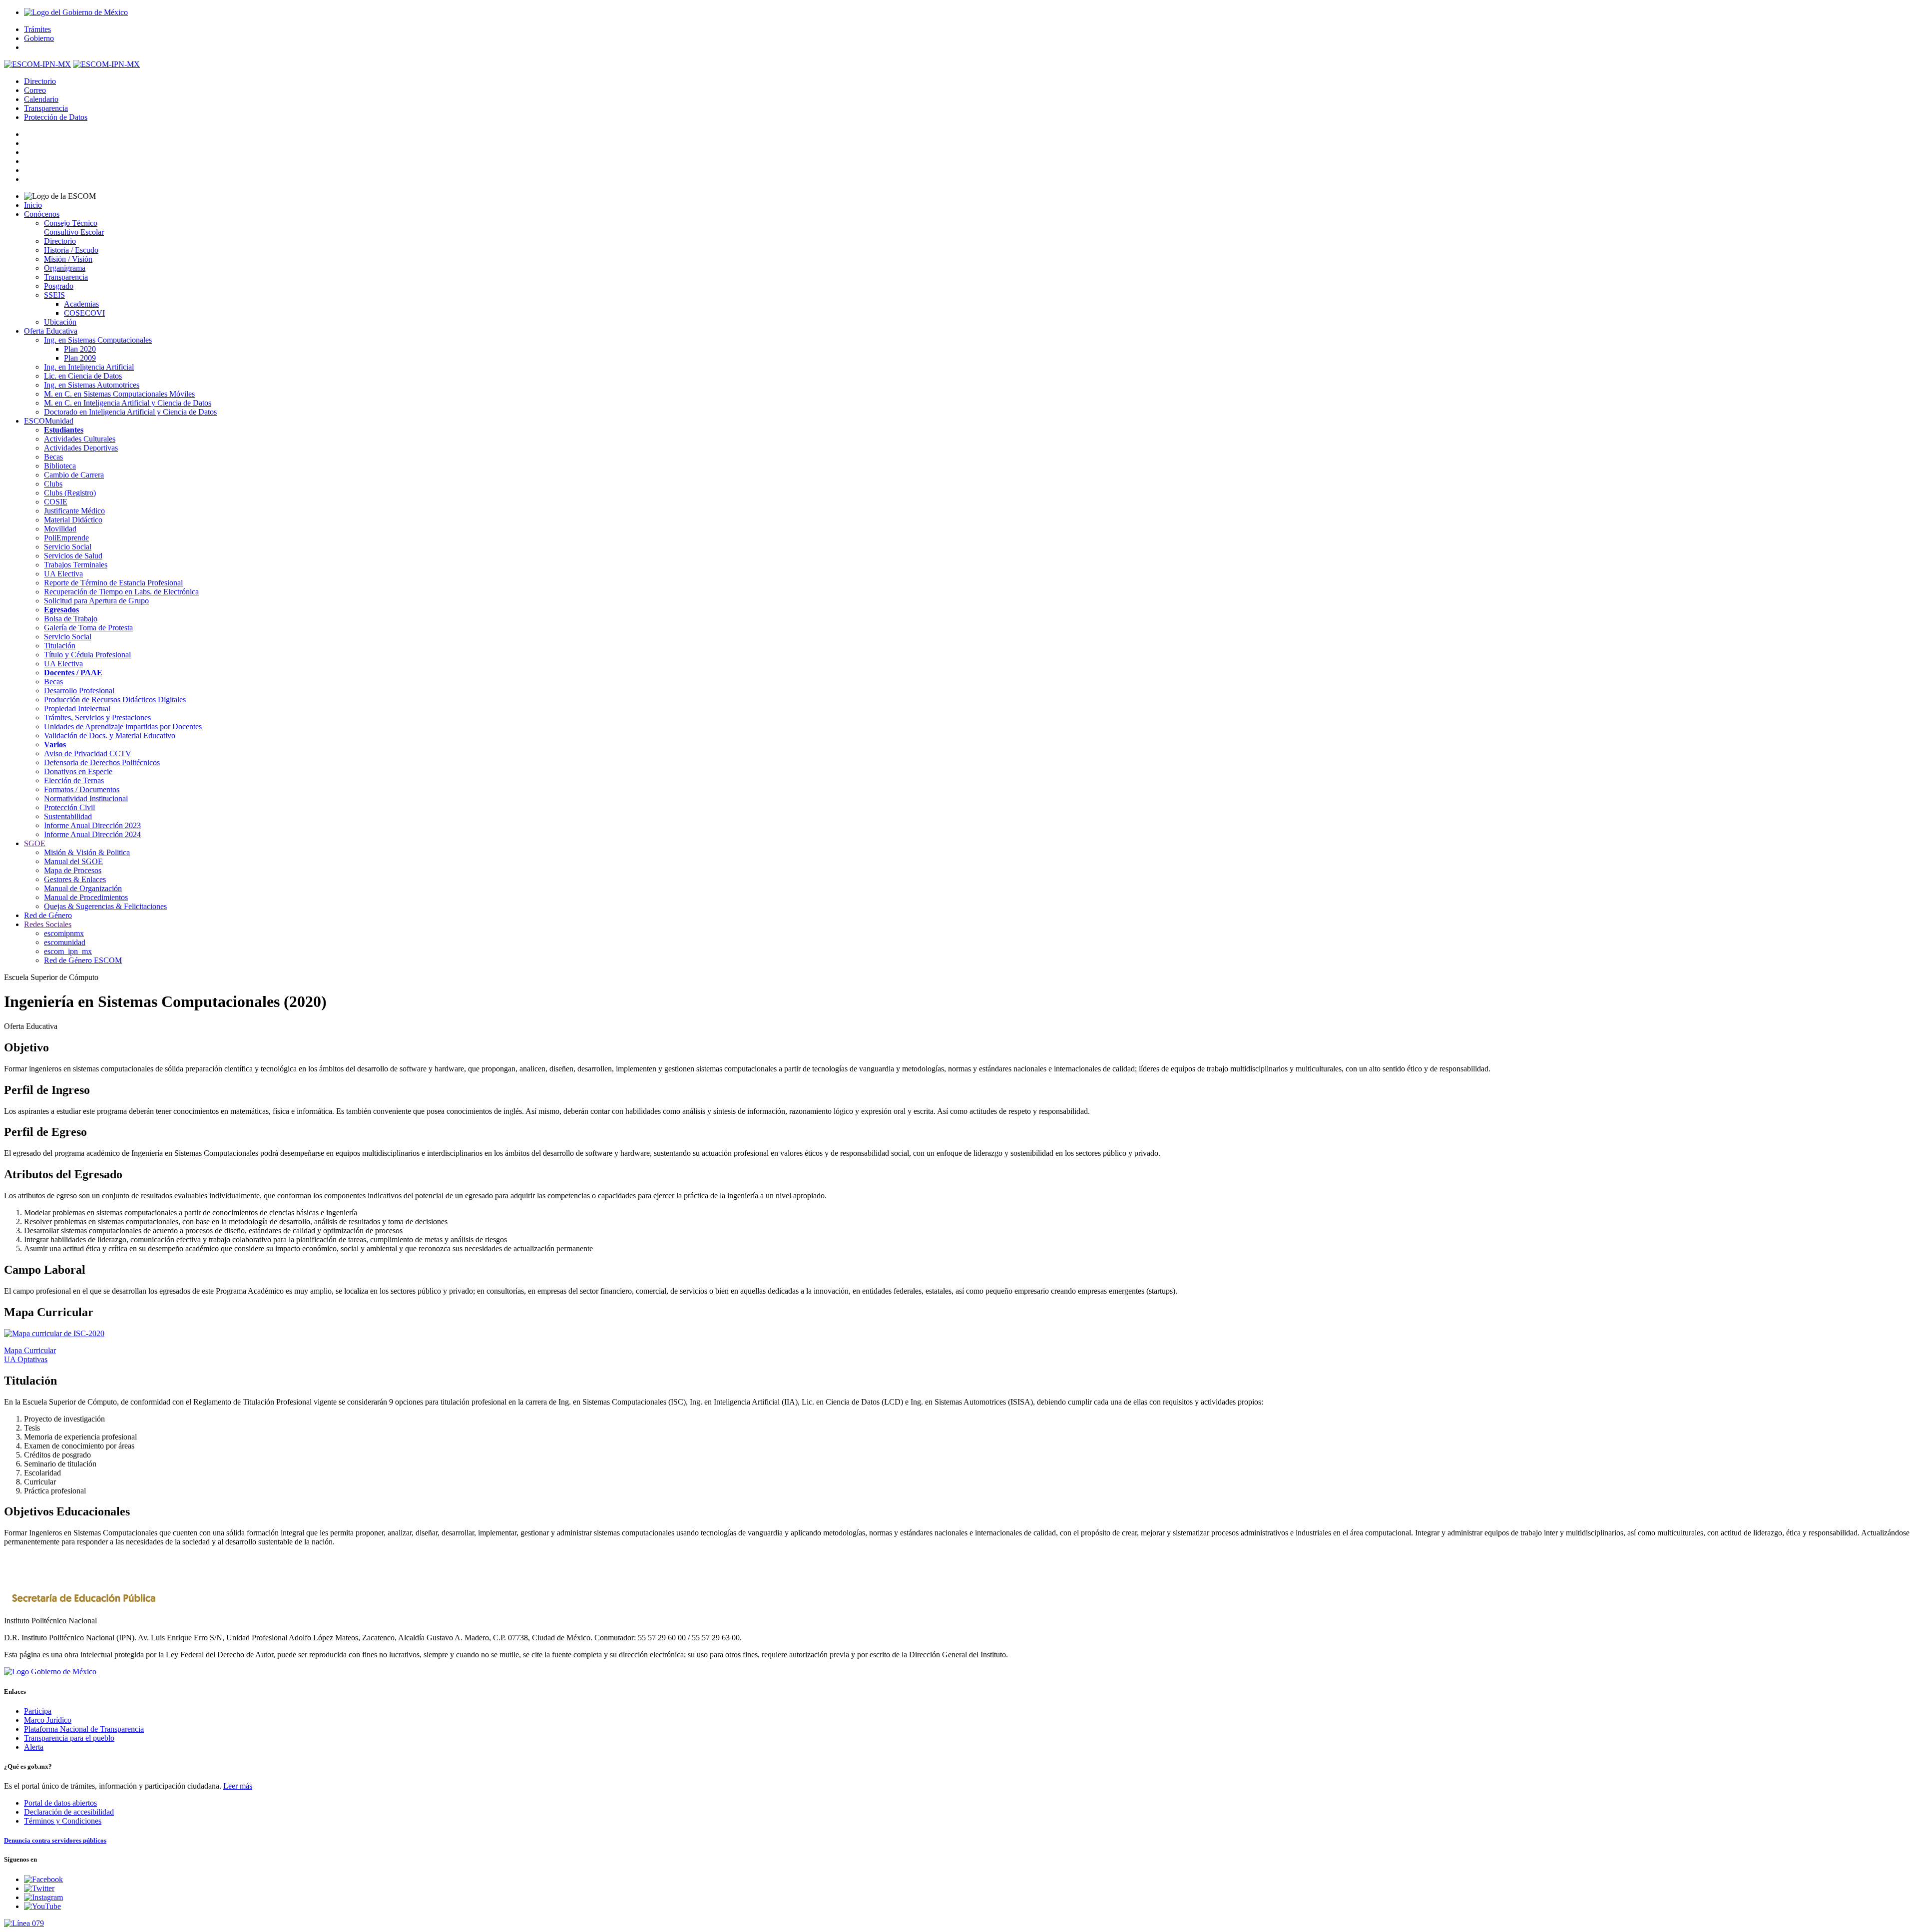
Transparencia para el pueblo (69, 1738)
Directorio (40, 81)
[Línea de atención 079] (959, 1924)
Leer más (238, 1786)
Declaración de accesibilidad (69, 1812)
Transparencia (46, 108)
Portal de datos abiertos (60, 1803)
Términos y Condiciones (63, 1821)
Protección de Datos (56, 117)
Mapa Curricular (30, 1350)
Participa (38, 1711)
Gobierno (39, 38)
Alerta (34, 1747)
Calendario (41, 99)
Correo (35, 90)
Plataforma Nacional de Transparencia (84, 1729)
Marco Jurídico (48, 1720)
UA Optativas (26, 1359)
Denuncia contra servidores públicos (55, 1840)
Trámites (37, 29)
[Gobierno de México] (50, 1672)
